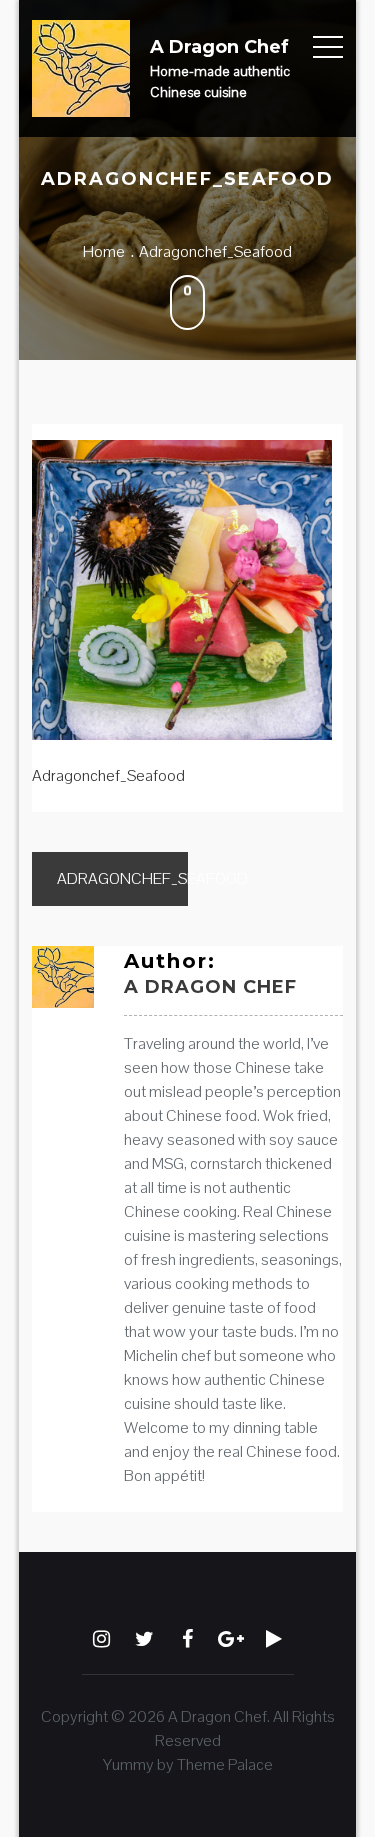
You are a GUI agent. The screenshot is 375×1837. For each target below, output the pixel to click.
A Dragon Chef (219, 47)
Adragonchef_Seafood (122, 878)
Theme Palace (225, 1764)
